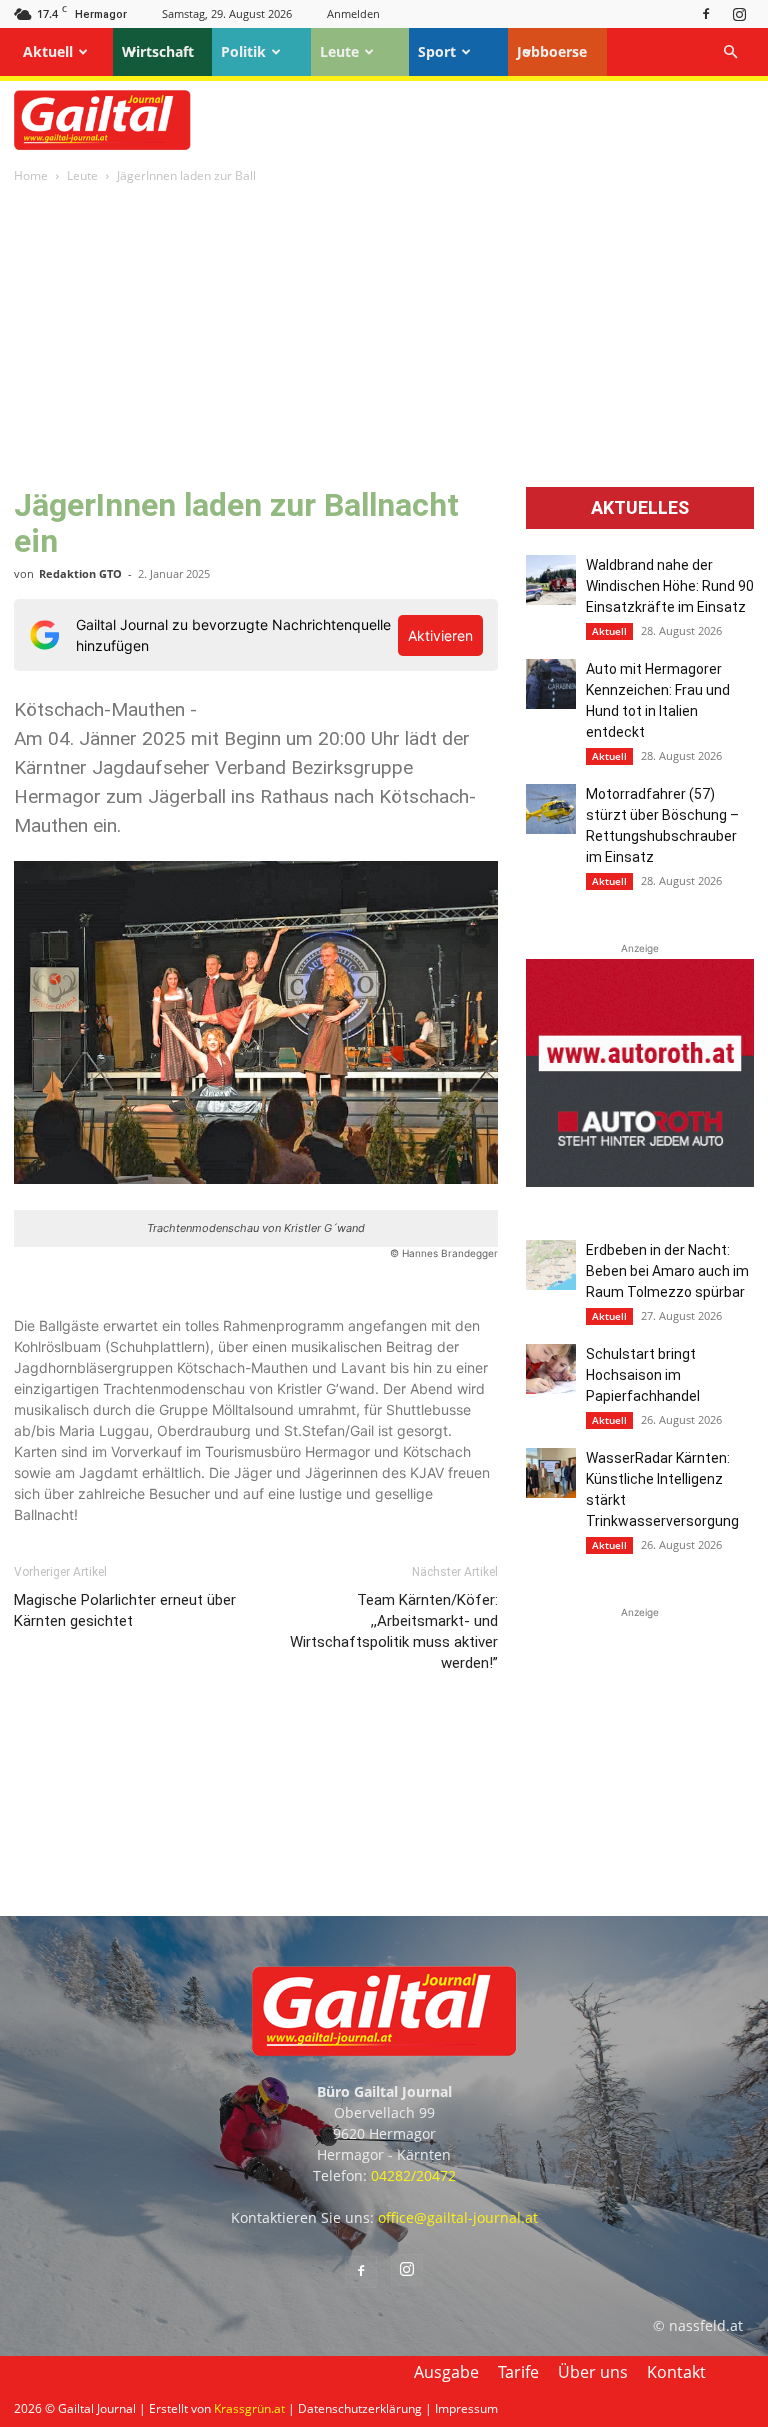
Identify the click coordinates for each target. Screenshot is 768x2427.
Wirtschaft (158, 51)
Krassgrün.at (249, 2408)
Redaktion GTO (80, 573)
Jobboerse (552, 51)
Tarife (518, 2372)
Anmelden (353, 13)
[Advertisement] (384, 337)
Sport (437, 51)
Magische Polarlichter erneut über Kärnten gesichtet (125, 1610)
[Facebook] (706, 13)
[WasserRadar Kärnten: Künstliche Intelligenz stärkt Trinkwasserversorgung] (551, 1473)
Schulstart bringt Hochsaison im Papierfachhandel (643, 1375)
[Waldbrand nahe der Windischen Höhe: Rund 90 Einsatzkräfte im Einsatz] (551, 580)
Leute (339, 51)
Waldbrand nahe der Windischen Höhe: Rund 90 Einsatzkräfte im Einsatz (670, 586)
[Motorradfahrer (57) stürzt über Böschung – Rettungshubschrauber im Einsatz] (551, 809)
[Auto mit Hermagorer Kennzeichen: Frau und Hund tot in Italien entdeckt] (551, 684)
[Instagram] (739, 13)
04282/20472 (413, 2175)
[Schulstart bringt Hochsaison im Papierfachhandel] (551, 1369)
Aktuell (48, 51)
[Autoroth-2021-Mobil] (640, 1181)
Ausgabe (446, 2372)
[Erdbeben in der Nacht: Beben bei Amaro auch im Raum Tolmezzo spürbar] (551, 1265)
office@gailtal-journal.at (458, 2217)
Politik (243, 51)
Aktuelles (640, 508)
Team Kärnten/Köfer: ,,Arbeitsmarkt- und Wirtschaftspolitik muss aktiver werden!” (394, 1631)
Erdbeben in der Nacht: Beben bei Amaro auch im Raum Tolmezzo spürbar (667, 1271)
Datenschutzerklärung (360, 2408)
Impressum (466, 2408)
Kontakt (676, 2372)
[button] (730, 52)
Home (31, 175)
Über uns (593, 2372)
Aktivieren (440, 635)
